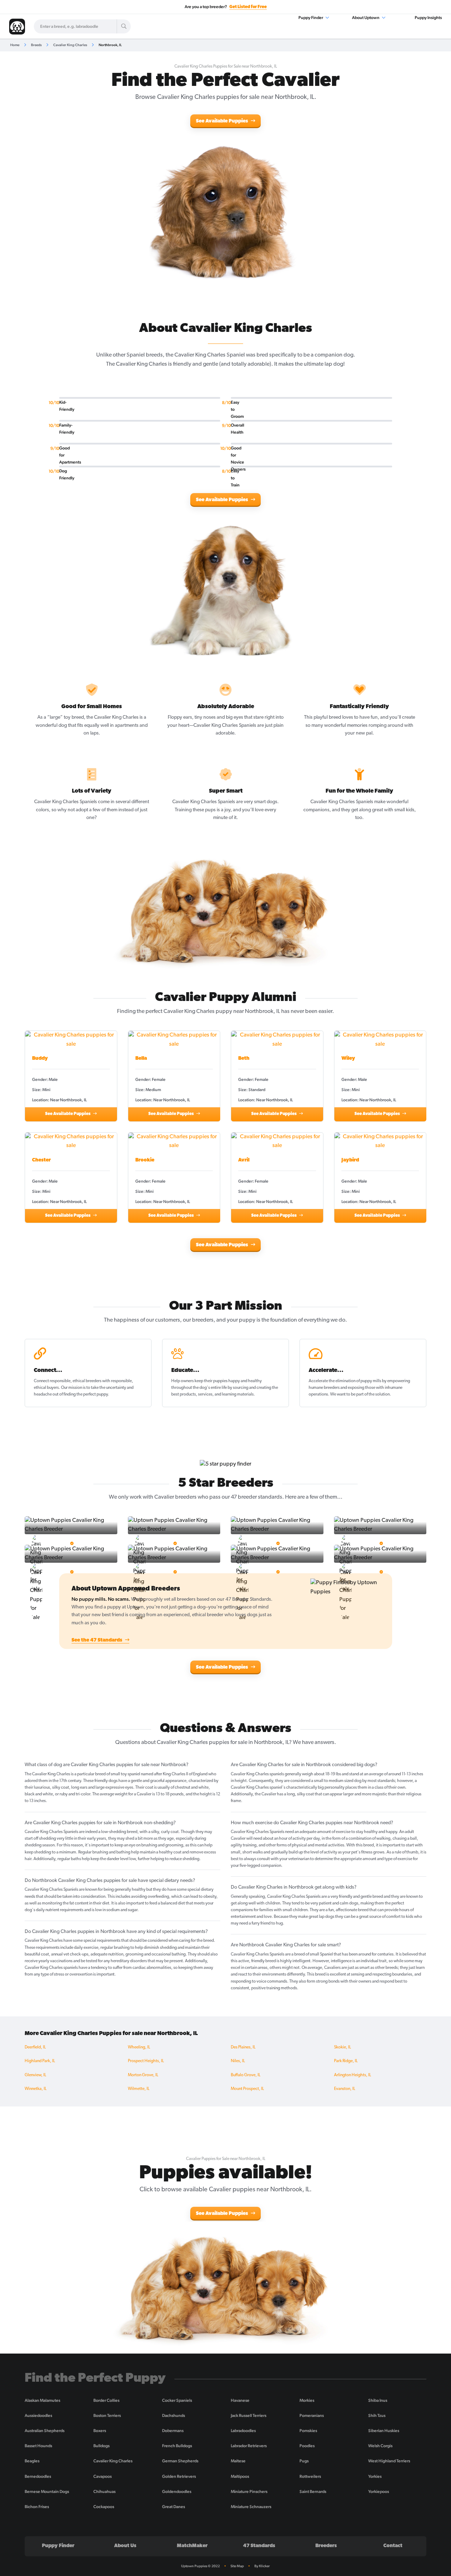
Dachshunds (174, 2416)
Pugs (304, 2461)
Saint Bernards (313, 2492)
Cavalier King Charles (70, 45)
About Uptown (366, 18)
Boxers (100, 2431)
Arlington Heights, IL (353, 2075)
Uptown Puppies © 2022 (200, 2566)
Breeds (36, 45)
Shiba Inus (378, 2400)
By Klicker (262, 2566)
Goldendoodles (177, 2492)
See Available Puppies (223, 121)
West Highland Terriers (389, 2461)
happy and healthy (245, 1381)
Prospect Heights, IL (146, 2061)
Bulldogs (101, 2446)
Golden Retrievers (179, 2476)
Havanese (240, 2400)
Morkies (307, 2400)
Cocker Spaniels (177, 2400)
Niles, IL (238, 2061)
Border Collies (106, 2400)
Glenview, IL (35, 2075)
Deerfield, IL (35, 2047)
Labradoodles (243, 2431)
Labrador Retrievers (249, 2446)
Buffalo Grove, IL (246, 2075)
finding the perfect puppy (86, 1394)
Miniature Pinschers (249, 2492)
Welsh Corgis (380, 2446)
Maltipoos (240, 2476)
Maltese (238, 2461)
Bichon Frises (37, 2507)
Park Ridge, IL (346, 2061)
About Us (125, 2546)
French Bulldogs (177, 2446)
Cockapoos (104, 2507)
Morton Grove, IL (143, 2075)
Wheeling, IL (139, 2047)
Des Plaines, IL (243, 2047)
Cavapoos (103, 2476)
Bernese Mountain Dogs (47, 2492)
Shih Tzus (377, 2416)
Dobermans (173, 2431)
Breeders (326, 2546)
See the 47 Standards (97, 1640)
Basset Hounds (38, 2446)
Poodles (307, 2446)
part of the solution (373, 1394)
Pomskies (308, 2431)
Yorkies (375, 2476)
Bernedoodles (38, 2476)
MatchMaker (192, 2546)
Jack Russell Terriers (249, 2416)
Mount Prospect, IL (247, 2089)
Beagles (32, 2461)
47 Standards (259, 2546)
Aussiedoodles (38, 2416)
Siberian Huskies (384, 2431)
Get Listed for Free (248, 7)
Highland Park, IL (40, 2061)
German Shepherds (180, 2461)
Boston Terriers (107, 2416)
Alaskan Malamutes (42, 2400)
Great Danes (174, 2507)
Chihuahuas (104, 2492)
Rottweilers (310, 2476)
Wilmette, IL (139, 2089)
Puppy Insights (428, 18)
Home (15, 45)
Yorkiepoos (379, 2492)
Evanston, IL (345, 2089)
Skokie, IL (342, 2047)
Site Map (237, 2566)
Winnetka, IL (36, 2089)
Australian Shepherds (45, 2431)
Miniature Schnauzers (251, 2507)
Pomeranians (312, 2416)
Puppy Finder (311, 18)
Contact (393, 2546)
